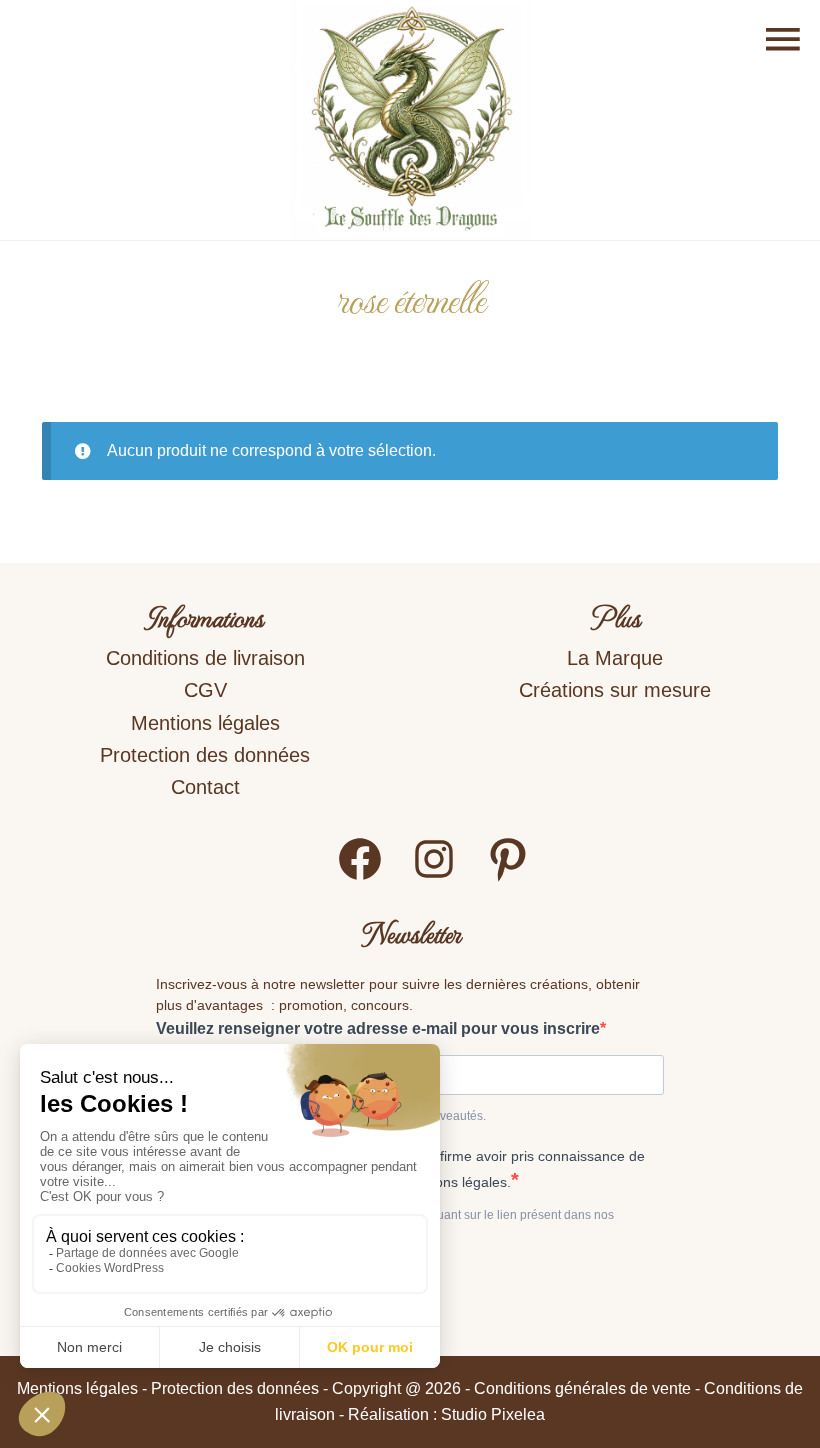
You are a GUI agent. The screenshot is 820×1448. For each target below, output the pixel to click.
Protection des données (205, 755)
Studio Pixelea (493, 1414)
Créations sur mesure (615, 690)
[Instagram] (434, 877)
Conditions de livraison (205, 658)
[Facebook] (360, 877)
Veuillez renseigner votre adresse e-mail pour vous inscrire (378, 1028)
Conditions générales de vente (582, 1388)
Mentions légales (205, 723)
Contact (205, 787)
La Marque (615, 658)
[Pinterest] (508, 877)
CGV (205, 690)
